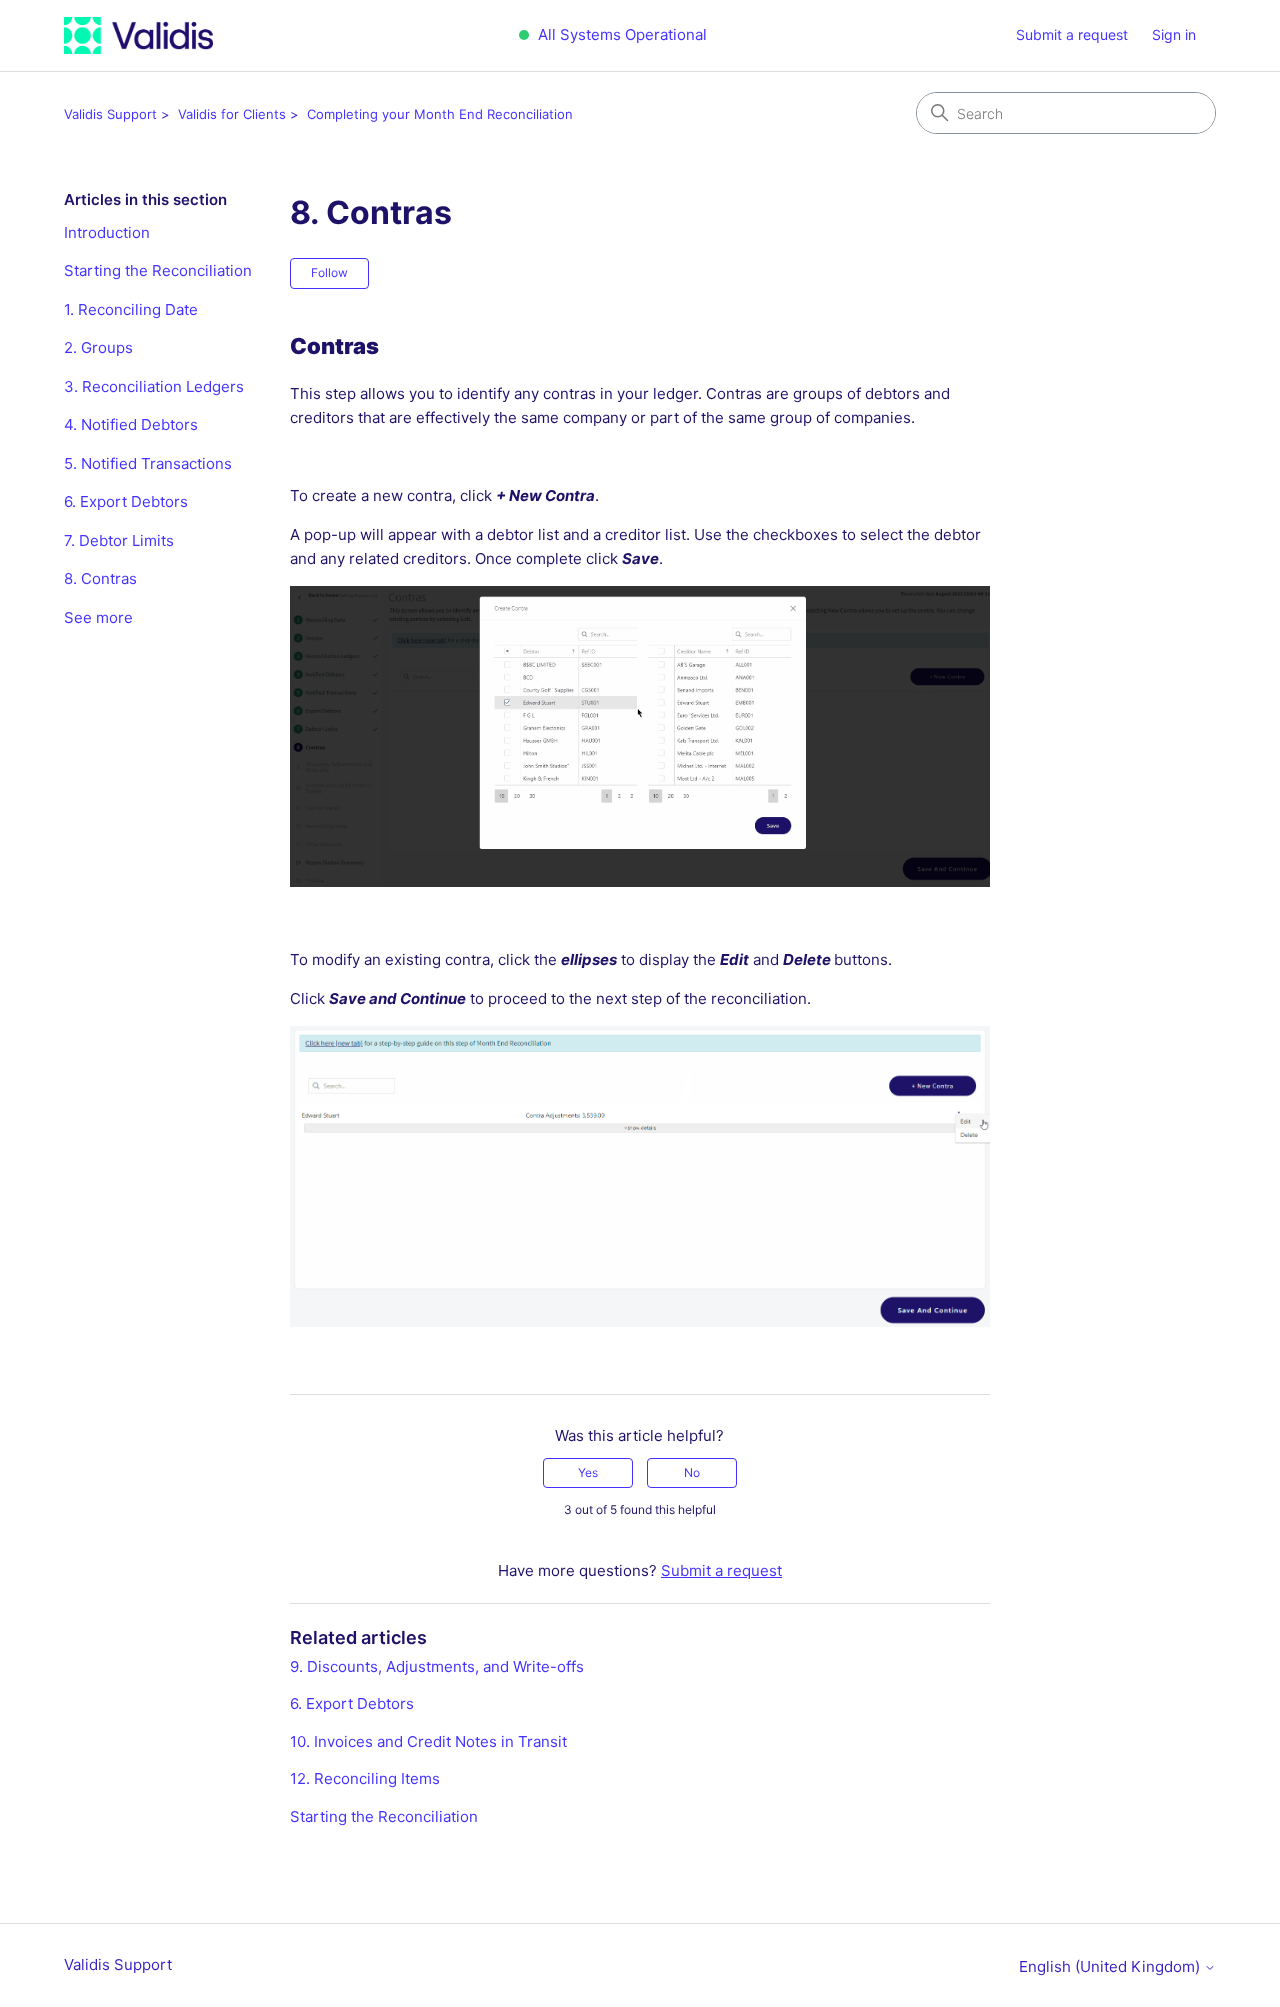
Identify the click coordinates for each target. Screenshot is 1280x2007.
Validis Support (110, 114)
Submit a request (1072, 34)
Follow (329, 272)
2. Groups (98, 347)
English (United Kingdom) (1111, 1966)
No (692, 1472)
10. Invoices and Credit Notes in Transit (428, 1741)
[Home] (138, 35)
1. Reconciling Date (131, 309)
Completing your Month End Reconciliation (440, 114)
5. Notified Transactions (148, 463)
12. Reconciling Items (365, 1778)
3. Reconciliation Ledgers (154, 386)
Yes (588, 1472)
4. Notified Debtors (131, 424)
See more (98, 617)
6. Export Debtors (126, 501)
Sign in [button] (1174, 34)
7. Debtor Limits (119, 540)
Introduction (107, 232)
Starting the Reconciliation (158, 270)
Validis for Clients (232, 114)
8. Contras (100, 578)
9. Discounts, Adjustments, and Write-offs (437, 1666)
